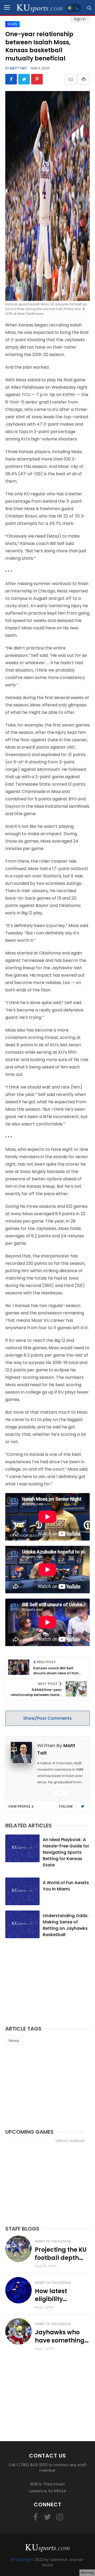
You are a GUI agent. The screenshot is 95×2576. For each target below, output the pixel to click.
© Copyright (22, 2560)
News (14, 2040)
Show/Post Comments (47, 1718)
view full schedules (70, 2141)
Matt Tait (18, 68)
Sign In (80, 19)
